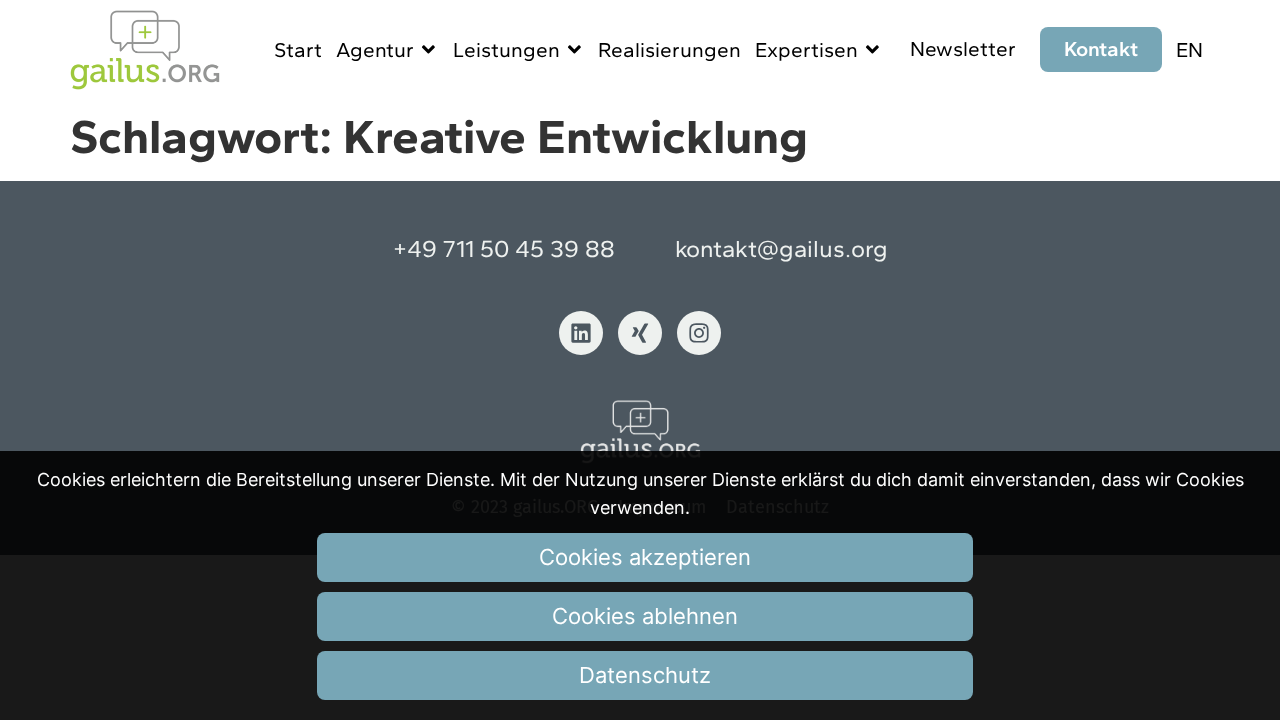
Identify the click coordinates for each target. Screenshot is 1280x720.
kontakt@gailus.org (781, 248)
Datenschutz (645, 675)
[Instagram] (699, 333)
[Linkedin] (581, 333)
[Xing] (640, 333)
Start (298, 49)
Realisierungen (669, 49)
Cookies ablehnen (645, 616)
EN (1189, 49)
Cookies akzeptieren (645, 557)
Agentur (375, 49)
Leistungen (506, 49)
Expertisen (806, 49)
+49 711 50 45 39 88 (504, 248)
